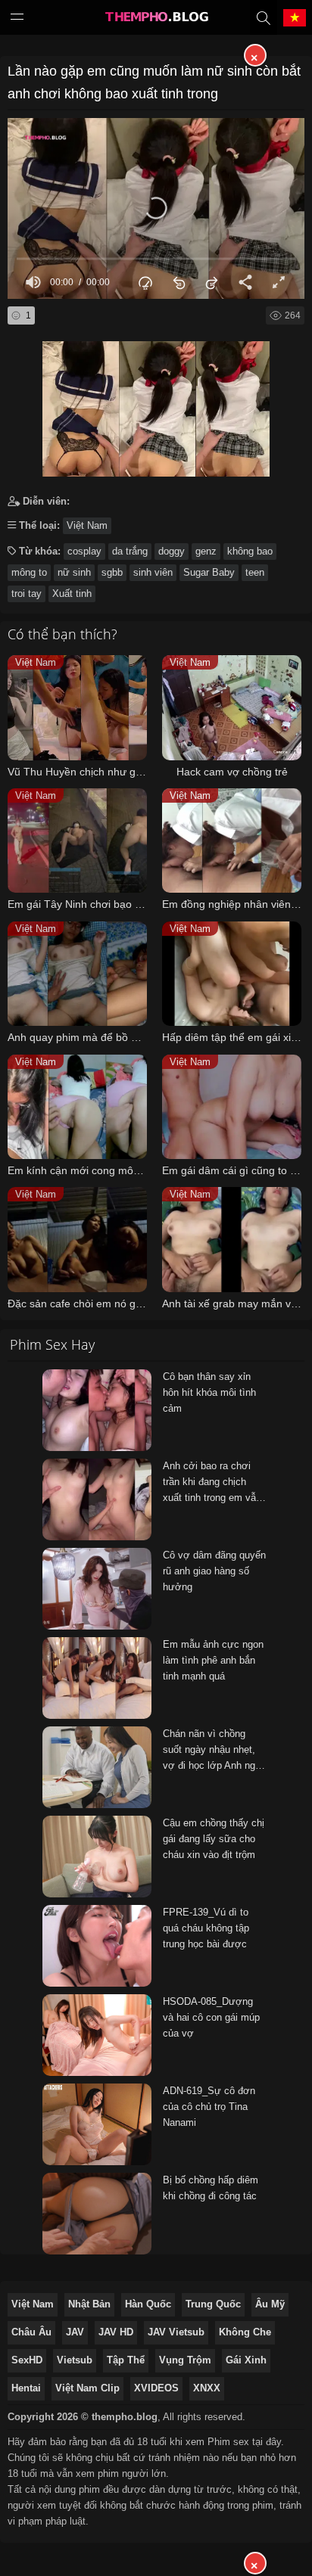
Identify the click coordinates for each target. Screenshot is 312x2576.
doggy (172, 551)
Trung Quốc (213, 2304)
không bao (250, 551)
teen (255, 572)
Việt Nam (87, 525)
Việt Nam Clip (87, 2388)
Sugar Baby (209, 572)
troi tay (27, 594)
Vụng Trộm (185, 2360)
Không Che (245, 2332)
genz (206, 551)
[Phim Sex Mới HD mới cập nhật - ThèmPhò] (156, 20)
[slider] (156, 259)
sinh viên (153, 572)
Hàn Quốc (148, 2304)
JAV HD (116, 2332)
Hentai (26, 2388)
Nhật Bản (89, 2304)
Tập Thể (126, 2360)
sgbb (112, 572)
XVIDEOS (156, 2388)
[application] (156, 208)
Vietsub (75, 2360)
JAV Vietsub (176, 2332)
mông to (29, 572)
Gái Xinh (246, 2360)
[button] (156, 208)
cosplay (84, 551)
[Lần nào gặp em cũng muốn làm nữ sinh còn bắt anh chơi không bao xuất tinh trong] (156, 405)
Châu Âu (31, 2332)
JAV (75, 2332)
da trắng (130, 551)
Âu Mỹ (270, 2304)
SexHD (27, 2360)
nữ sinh (74, 572)
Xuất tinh (72, 594)
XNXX (207, 2388)
